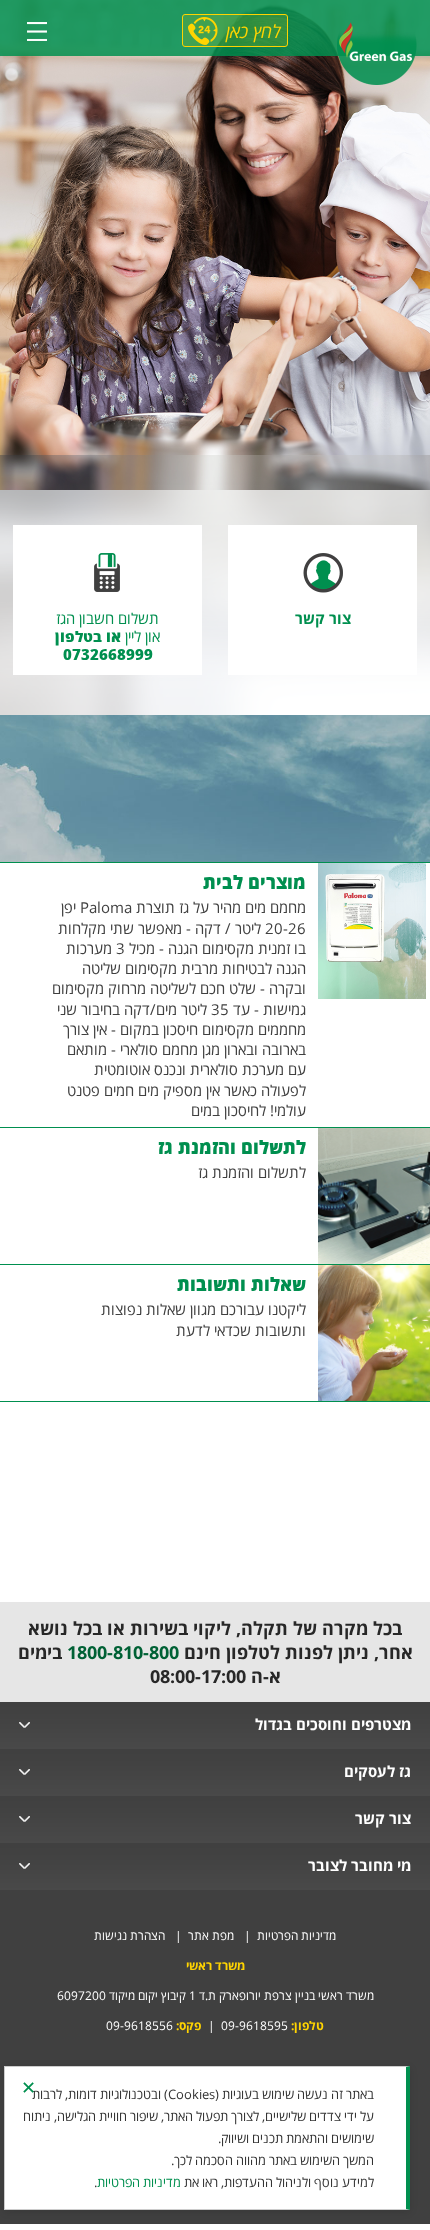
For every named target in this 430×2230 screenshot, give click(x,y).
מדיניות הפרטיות (295, 1935)
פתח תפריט (37, 31)
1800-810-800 (123, 1652)
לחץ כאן (253, 31)
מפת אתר (209, 1935)
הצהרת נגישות (129, 1935)
